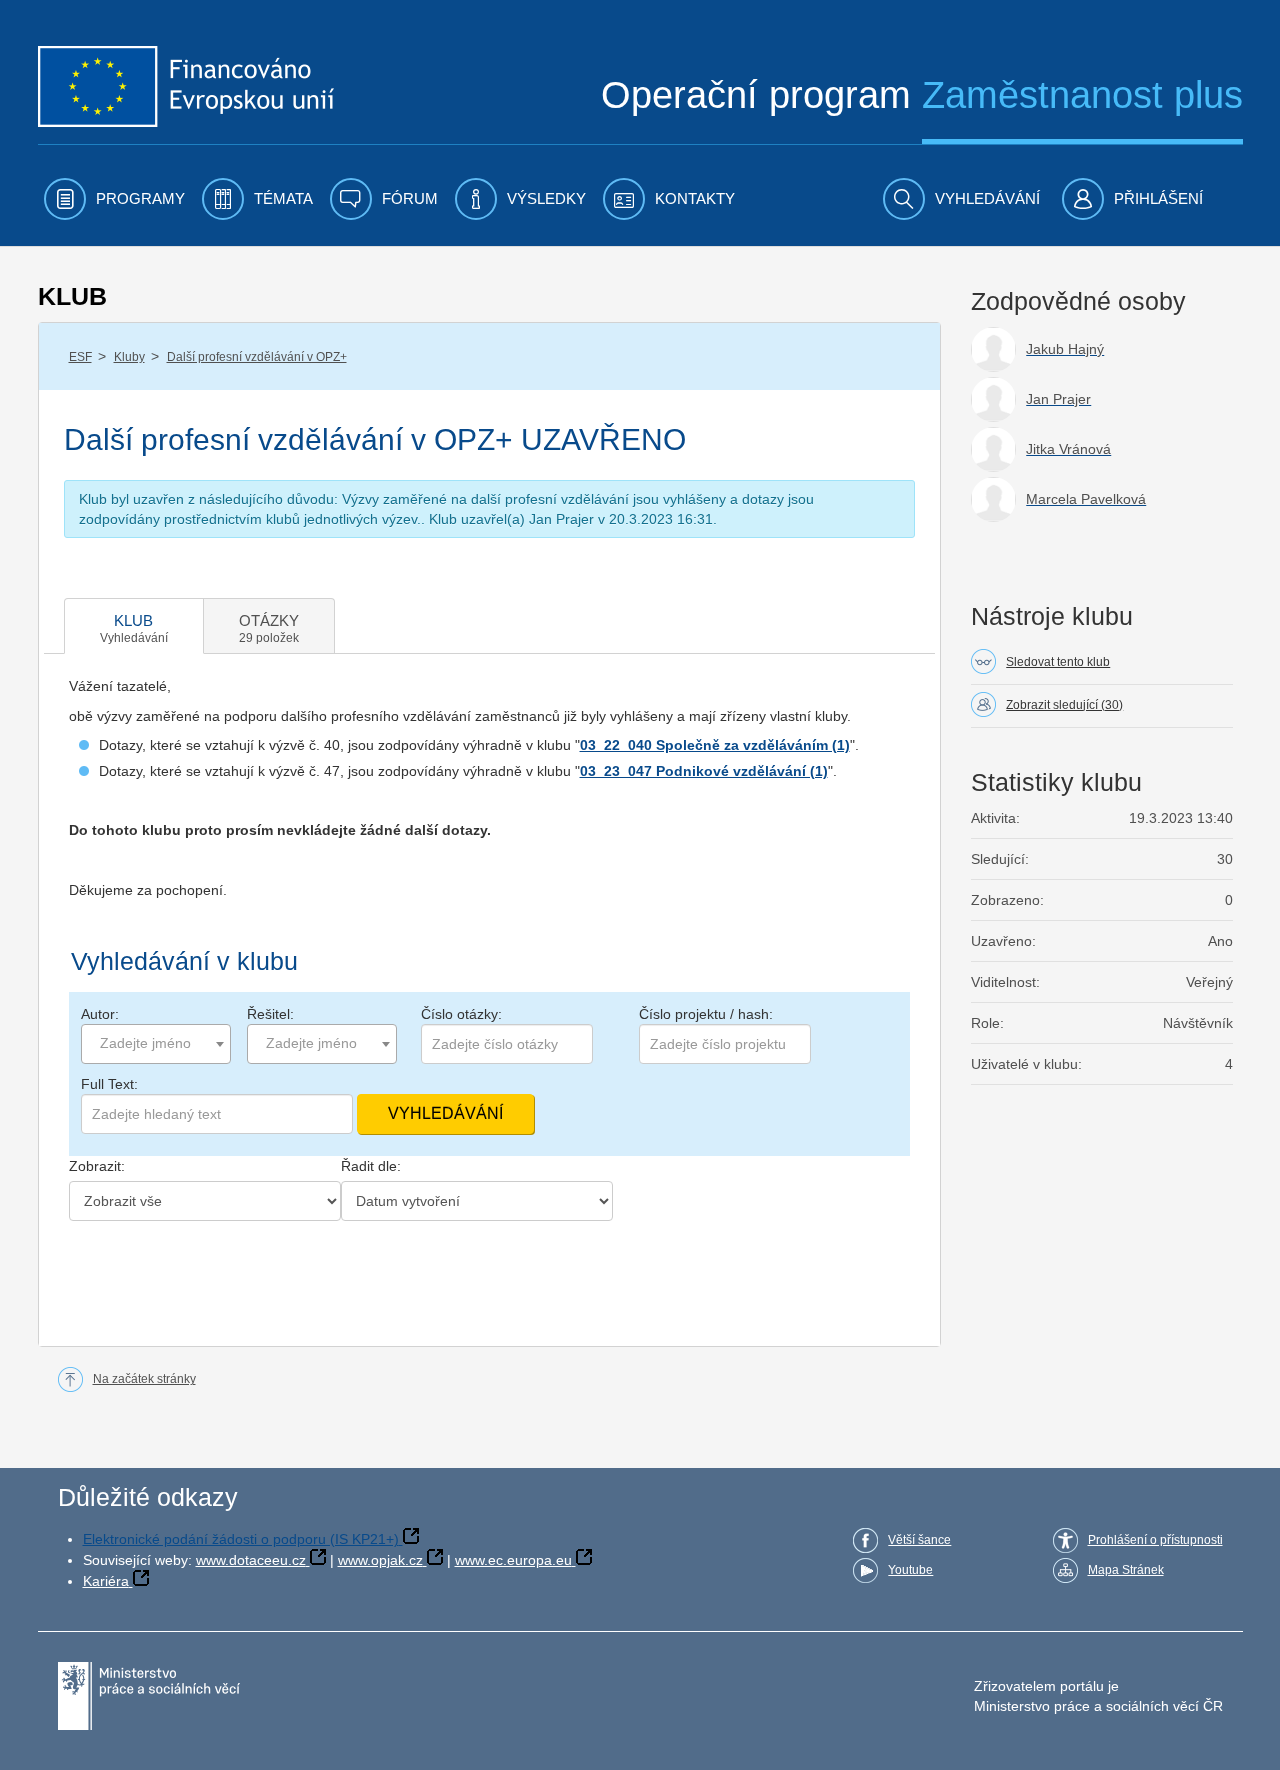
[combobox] (156, 1044)
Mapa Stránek (1126, 1570)
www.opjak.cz (380, 1560)
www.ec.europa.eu (513, 1560)
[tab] (134, 626)
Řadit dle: (371, 1166)
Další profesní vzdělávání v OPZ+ (257, 357)
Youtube (910, 1570)
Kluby (129, 357)
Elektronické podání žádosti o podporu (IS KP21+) (241, 1539)
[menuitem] (114, 199)
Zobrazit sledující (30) (1064, 705)
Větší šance (919, 1540)
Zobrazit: (97, 1166)
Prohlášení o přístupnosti (1155, 1540)
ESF (80, 357)
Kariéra (106, 1581)
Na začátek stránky (144, 1379)
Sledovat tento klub (1058, 662)
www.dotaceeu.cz (251, 1560)
